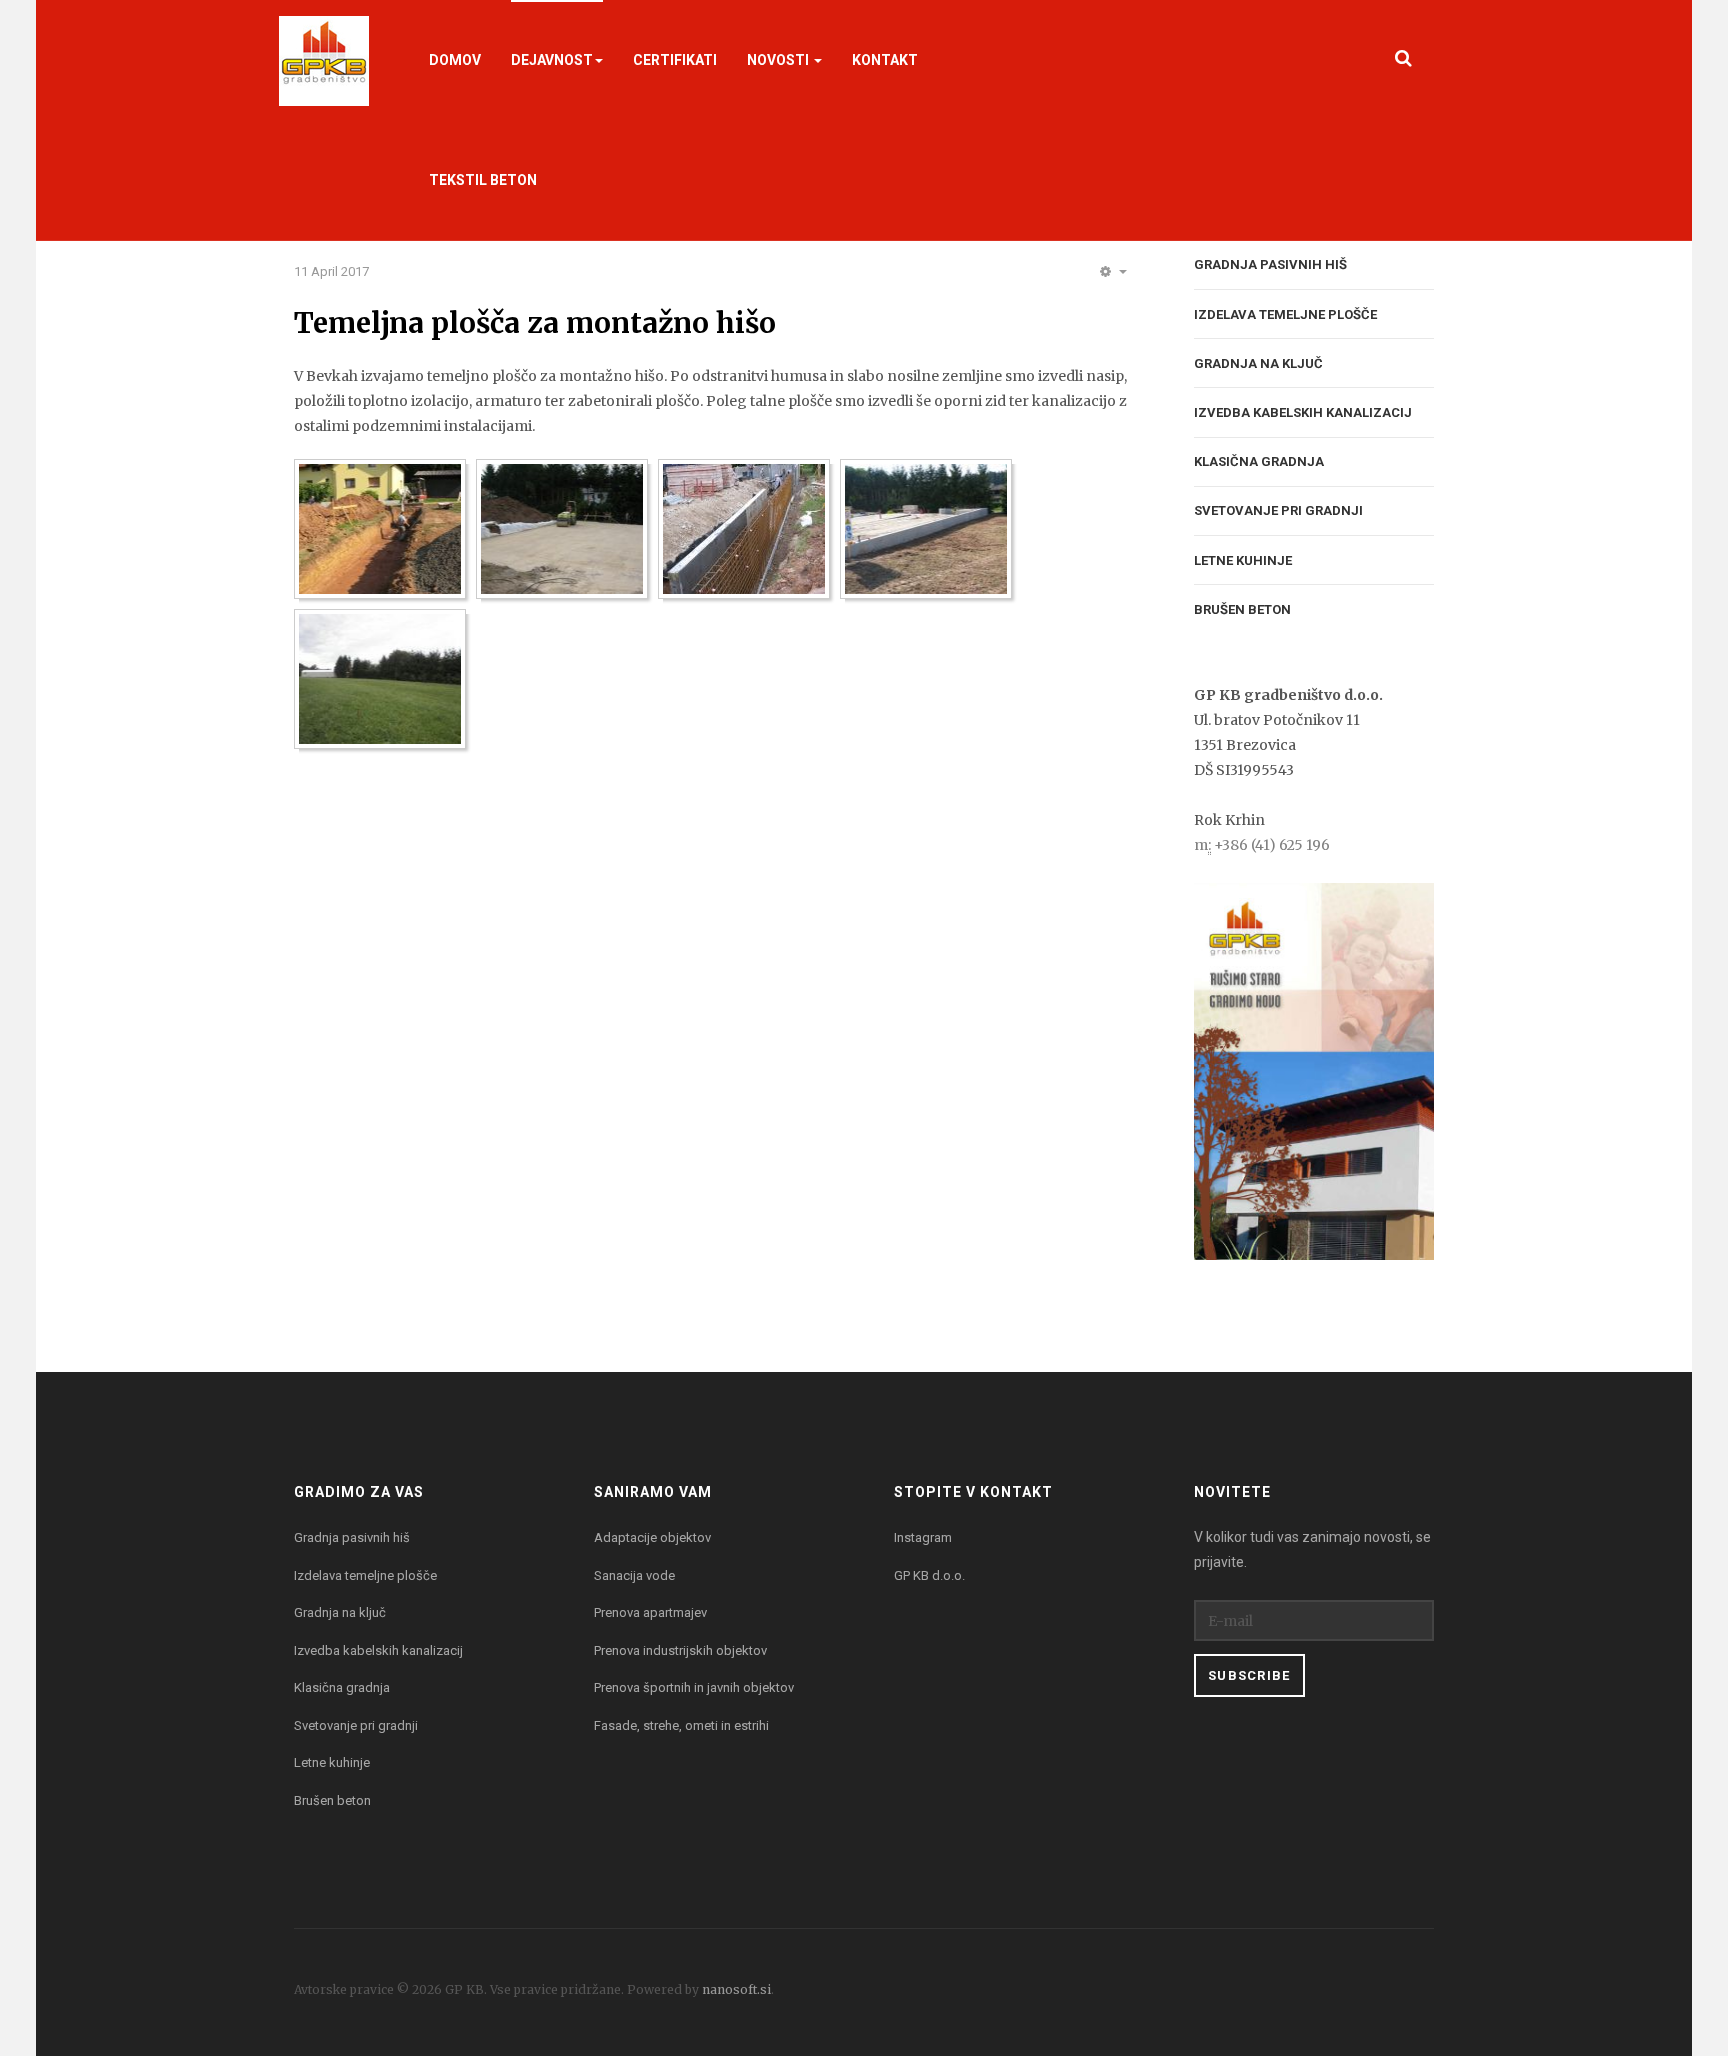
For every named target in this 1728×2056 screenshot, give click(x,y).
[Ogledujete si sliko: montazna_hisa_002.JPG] (562, 529)
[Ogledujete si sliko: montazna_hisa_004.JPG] (926, 529)
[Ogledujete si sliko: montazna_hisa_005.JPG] (380, 679)
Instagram (923, 1537)
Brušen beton (1242, 609)
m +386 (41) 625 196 (1262, 845)
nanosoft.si (736, 1989)
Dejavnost (552, 60)
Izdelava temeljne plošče (1285, 314)
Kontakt (885, 60)
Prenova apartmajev (650, 1612)
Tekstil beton (483, 180)
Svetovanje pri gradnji (1278, 510)
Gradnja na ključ (1258, 363)
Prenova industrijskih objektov (680, 1650)
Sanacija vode (634, 1575)
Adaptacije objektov (652, 1537)
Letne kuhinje (1243, 560)
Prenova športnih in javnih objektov (694, 1687)
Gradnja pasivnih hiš (1270, 264)
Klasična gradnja (1259, 461)
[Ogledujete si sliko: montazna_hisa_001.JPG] (380, 529)
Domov (455, 60)
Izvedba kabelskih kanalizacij (1303, 412)
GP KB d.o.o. (929, 1575)
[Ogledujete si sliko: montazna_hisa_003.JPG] (744, 529)
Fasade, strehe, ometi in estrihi (681, 1725)
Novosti (779, 60)
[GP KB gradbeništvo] (324, 60)
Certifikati (675, 60)
